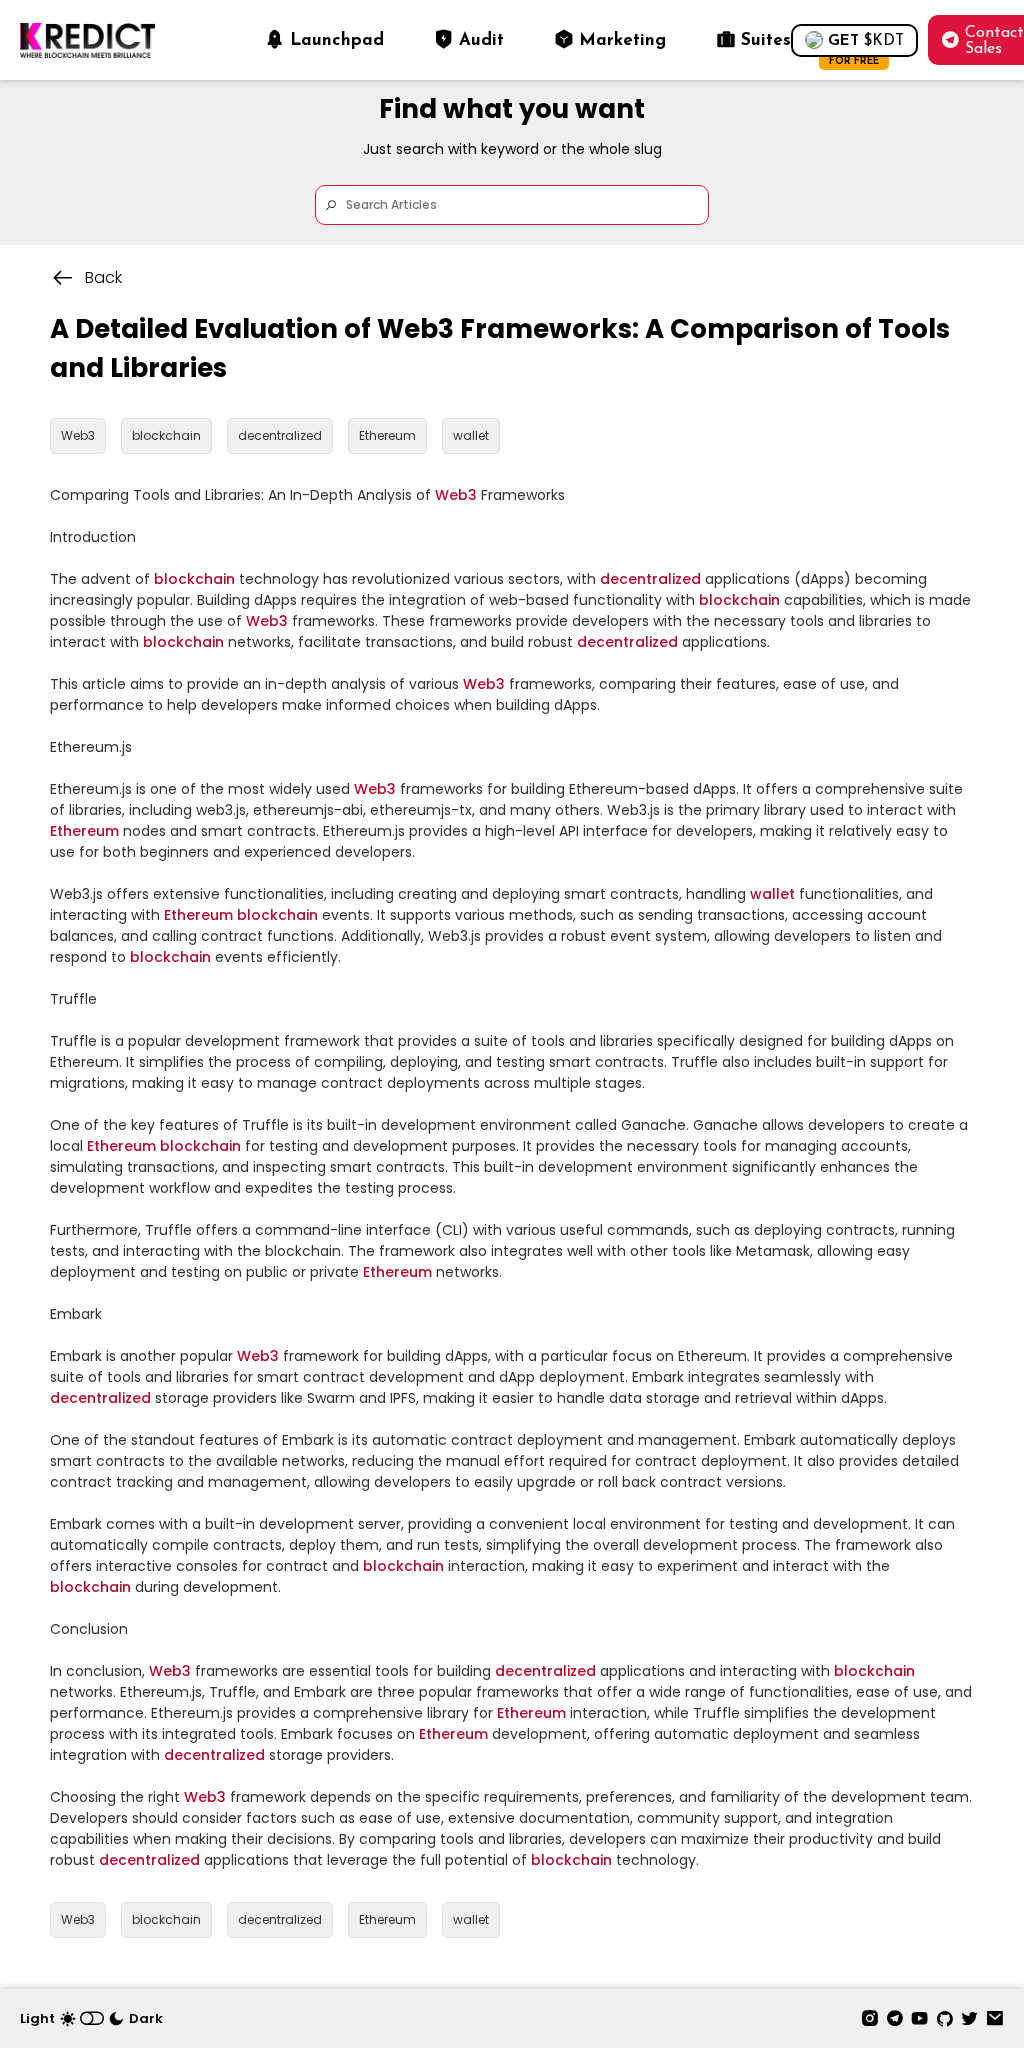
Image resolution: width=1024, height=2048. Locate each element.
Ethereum (84, 831)
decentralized (650, 579)
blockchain (194, 579)
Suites (766, 40)
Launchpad (337, 40)
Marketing (622, 40)
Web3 (456, 495)
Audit (481, 40)
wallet (772, 894)
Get (866, 45)
